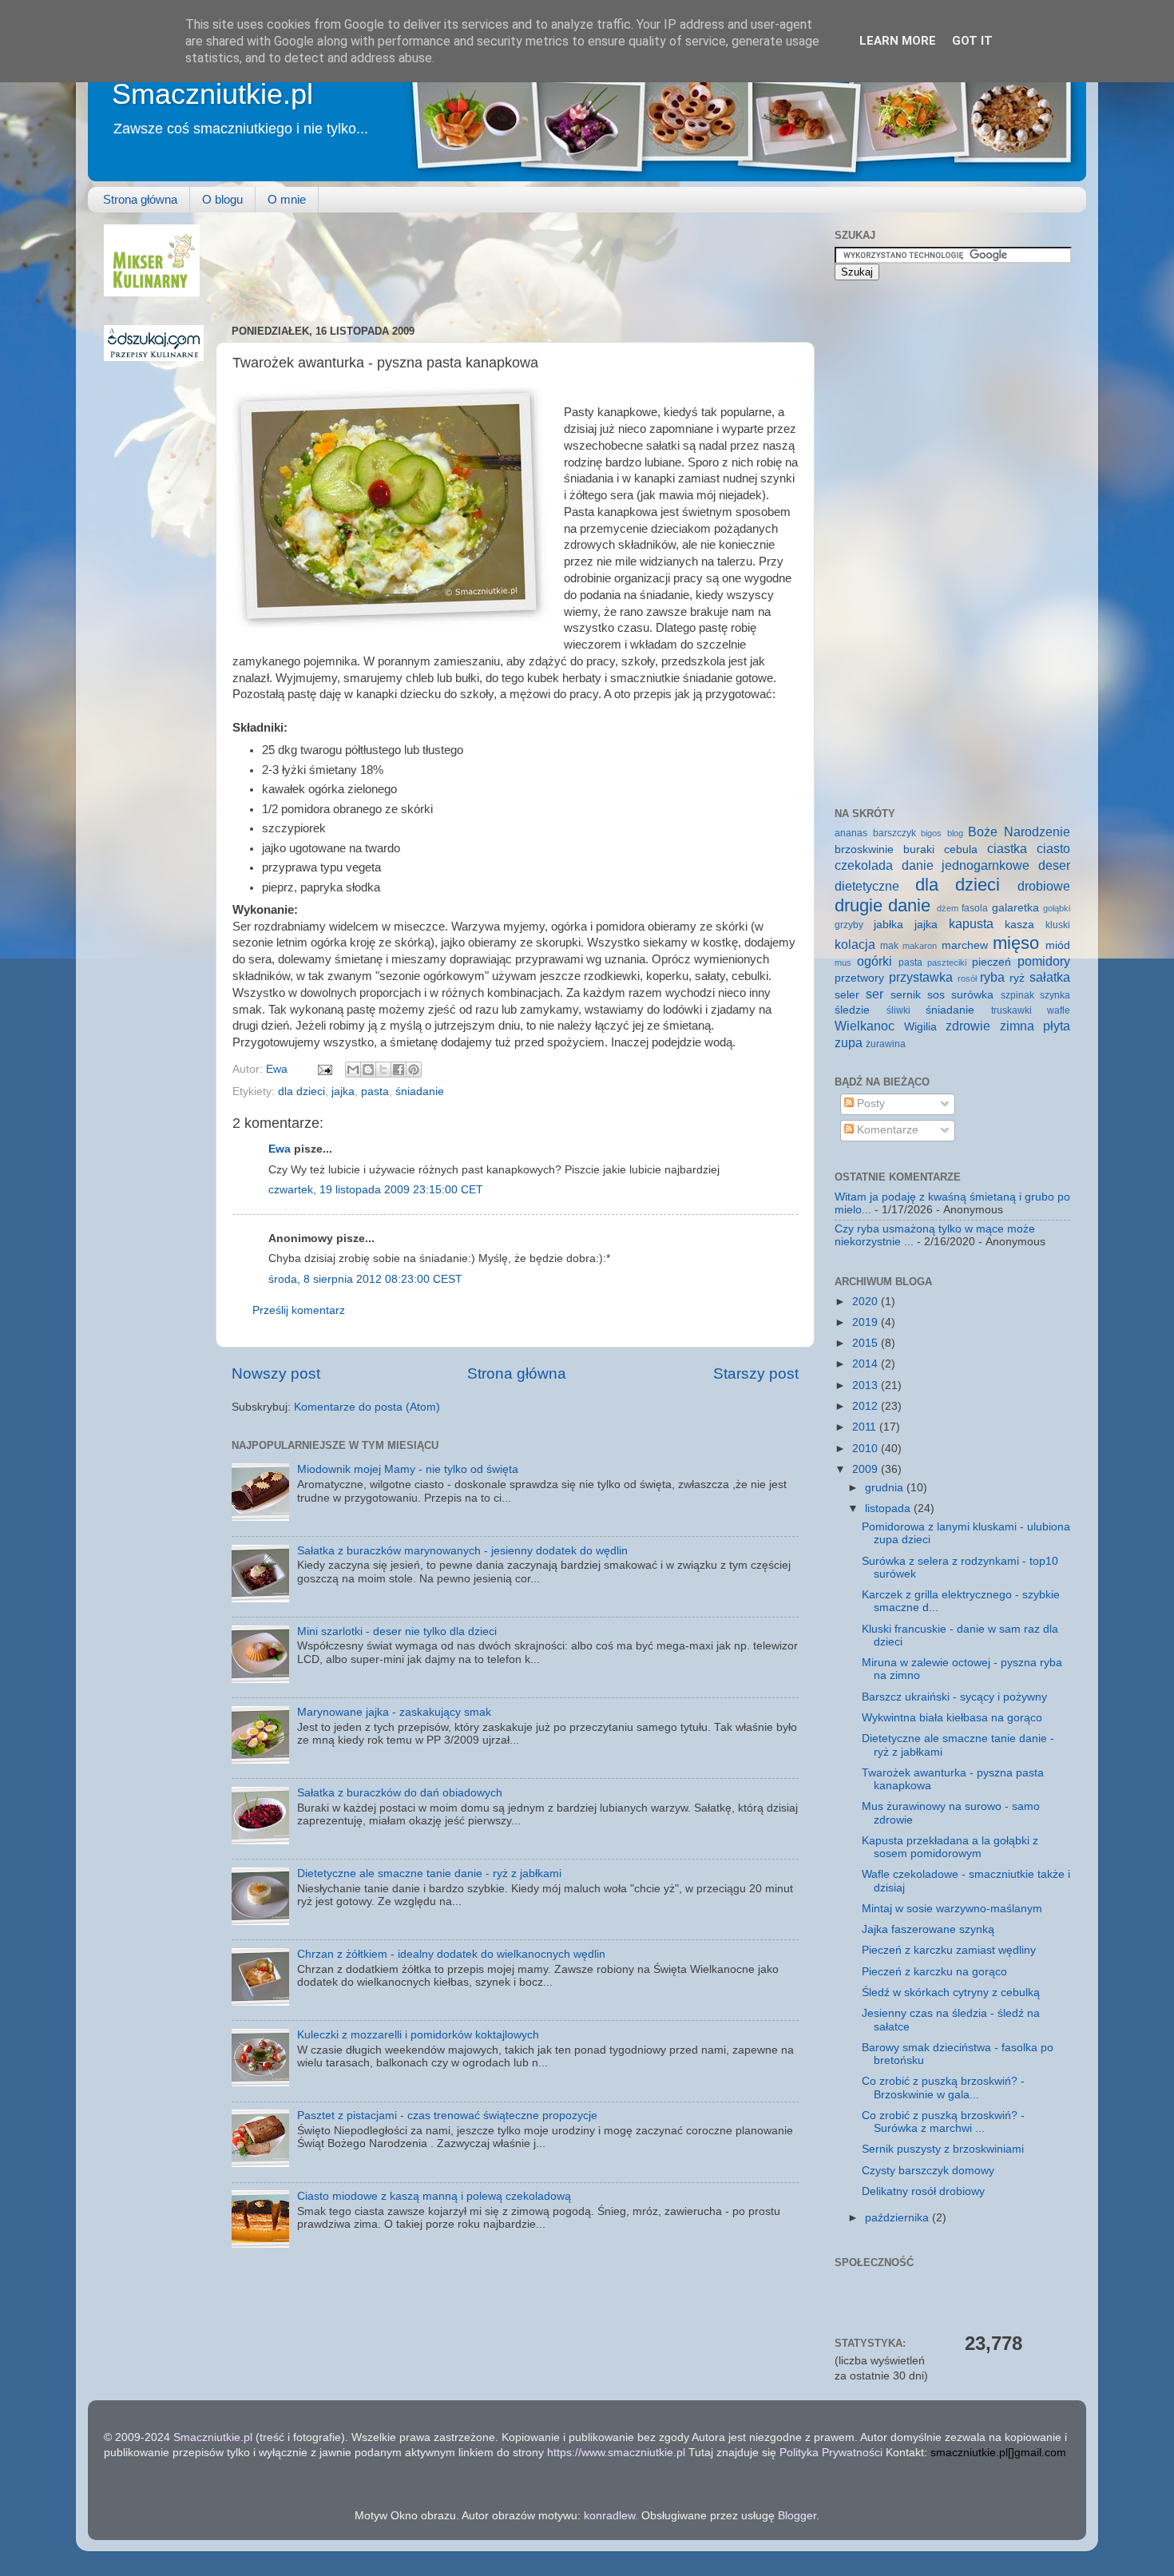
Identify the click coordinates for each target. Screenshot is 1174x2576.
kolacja (855, 944)
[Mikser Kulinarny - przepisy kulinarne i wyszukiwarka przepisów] (152, 293)
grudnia (886, 1488)
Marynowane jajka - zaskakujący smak (394, 1712)
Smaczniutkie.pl (212, 94)
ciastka (1007, 848)
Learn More (898, 41)
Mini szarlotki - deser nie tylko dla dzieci (397, 1631)
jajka (343, 1092)
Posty (869, 1103)
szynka (1055, 995)
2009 (867, 1469)
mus (843, 963)
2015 (867, 1343)
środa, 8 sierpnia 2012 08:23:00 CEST (365, 1279)
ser (875, 994)
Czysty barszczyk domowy (928, 2171)
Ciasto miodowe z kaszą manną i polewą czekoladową (434, 2196)
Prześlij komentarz (299, 1310)
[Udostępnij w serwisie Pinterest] (414, 1070)
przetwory (859, 978)
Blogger (797, 2516)
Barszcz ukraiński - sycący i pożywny (954, 1697)
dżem (948, 908)
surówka (972, 995)
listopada (889, 1508)
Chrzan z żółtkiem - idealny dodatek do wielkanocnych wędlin (451, 1954)
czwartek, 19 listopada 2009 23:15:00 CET (376, 1190)
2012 (867, 1406)
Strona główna (140, 199)
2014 (867, 1364)
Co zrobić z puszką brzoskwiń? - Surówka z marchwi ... (943, 2122)
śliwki (898, 1010)
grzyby (849, 925)
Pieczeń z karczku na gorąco (934, 1972)
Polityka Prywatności (831, 2453)
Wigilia (920, 1027)
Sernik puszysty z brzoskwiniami (943, 2149)
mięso (1016, 943)
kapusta (971, 923)
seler (847, 995)
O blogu (222, 199)
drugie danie (882, 905)
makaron (920, 946)
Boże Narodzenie (1019, 832)
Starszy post (756, 1373)
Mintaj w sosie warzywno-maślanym (952, 1909)
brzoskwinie (864, 849)
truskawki (1011, 1010)
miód (1058, 945)
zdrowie (968, 1026)
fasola (975, 908)
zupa (849, 1042)
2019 (867, 1322)
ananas (851, 833)
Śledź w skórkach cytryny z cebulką (951, 1993)
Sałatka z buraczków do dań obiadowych (400, 1793)
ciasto (1053, 848)
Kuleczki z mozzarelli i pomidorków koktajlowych (418, 2035)
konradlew (609, 2516)
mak (889, 946)
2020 (867, 1302)
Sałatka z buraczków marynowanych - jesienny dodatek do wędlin (462, 1551)
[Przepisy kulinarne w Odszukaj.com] (154, 357)
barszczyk (894, 833)
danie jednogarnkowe (966, 865)
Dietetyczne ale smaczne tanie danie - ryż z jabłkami (429, 1873)
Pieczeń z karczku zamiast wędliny (949, 1950)
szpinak (1017, 995)
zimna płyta (1035, 1026)
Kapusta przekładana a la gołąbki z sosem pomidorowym (950, 1847)
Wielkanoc (865, 1026)
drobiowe (1044, 886)
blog (955, 833)
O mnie (287, 199)
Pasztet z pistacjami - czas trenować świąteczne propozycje (447, 2116)
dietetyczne (867, 886)
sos (936, 995)
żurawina (886, 1044)
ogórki (875, 961)
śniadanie (420, 1092)
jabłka (888, 925)
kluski (1058, 925)
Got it (972, 41)
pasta (375, 1092)
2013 (867, 1385)
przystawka (921, 977)
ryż (1017, 978)
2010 (867, 1449)
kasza (1019, 925)
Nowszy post (276, 1373)
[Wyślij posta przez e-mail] (324, 1069)
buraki (919, 849)
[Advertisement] (522, 260)
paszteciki (947, 963)
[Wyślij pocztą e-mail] (353, 1070)
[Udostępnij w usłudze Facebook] (399, 1070)
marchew (965, 945)
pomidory (1044, 961)
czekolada (864, 865)
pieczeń (992, 962)
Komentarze (886, 1130)
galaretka (1015, 908)
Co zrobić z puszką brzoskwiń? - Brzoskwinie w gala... (943, 2088)
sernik (906, 995)
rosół (967, 978)
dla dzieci (301, 1092)
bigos (931, 833)
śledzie (852, 1010)
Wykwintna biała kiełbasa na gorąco (952, 1718)
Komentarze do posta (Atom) (367, 1407)
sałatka (1050, 977)
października (898, 2218)
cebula (961, 849)
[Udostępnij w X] (383, 1070)
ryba (992, 977)
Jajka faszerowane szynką (928, 1929)
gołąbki (1057, 908)
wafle (1059, 1010)
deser (1054, 865)
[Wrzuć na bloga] (368, 1070)
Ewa (278, 1069)
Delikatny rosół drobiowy (923, 2191)
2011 (866, 1427)
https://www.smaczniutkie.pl (616, 2453)
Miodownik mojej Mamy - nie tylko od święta (408, 1469)
